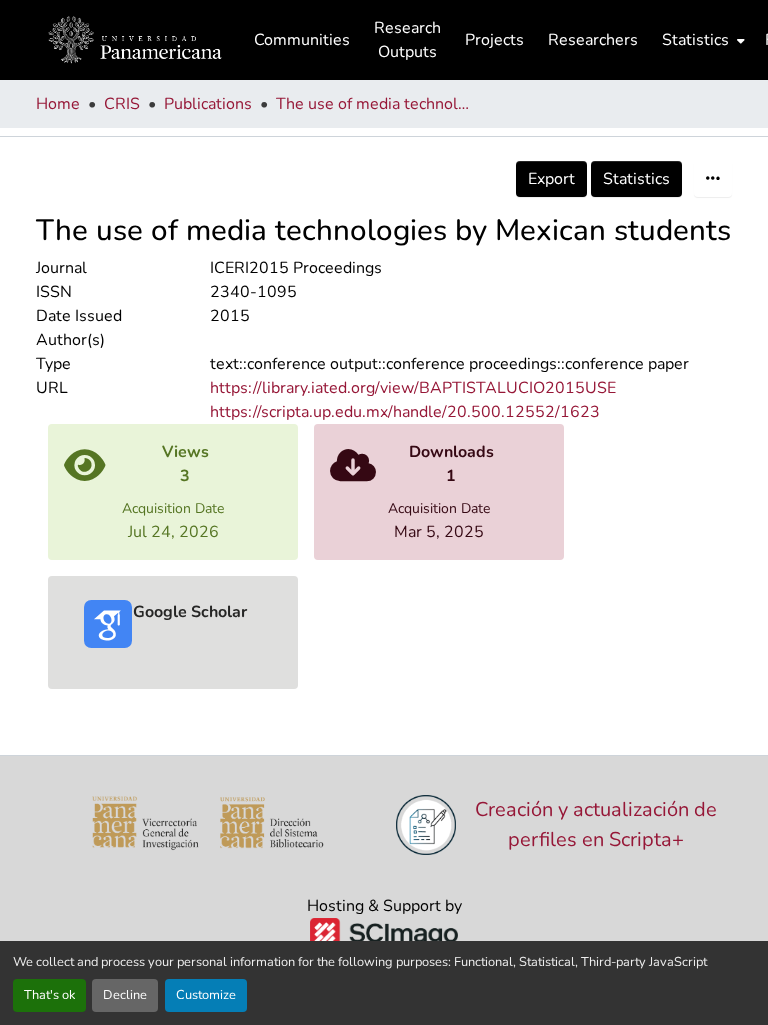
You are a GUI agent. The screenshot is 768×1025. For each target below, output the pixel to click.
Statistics (636, 179)
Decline (125, 995)
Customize (206, 995)
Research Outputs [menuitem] (407, 40)
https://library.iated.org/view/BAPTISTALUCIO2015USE (413, 388)
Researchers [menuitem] (593, 40)
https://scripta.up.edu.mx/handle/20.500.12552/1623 (405, 412)
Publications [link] (208, 104)
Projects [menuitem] (494, 40)
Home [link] (58, 104)
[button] (135, 40)
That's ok (49, 995)
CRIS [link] (122, 104)
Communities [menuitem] (302, 40)
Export (551, 179)
